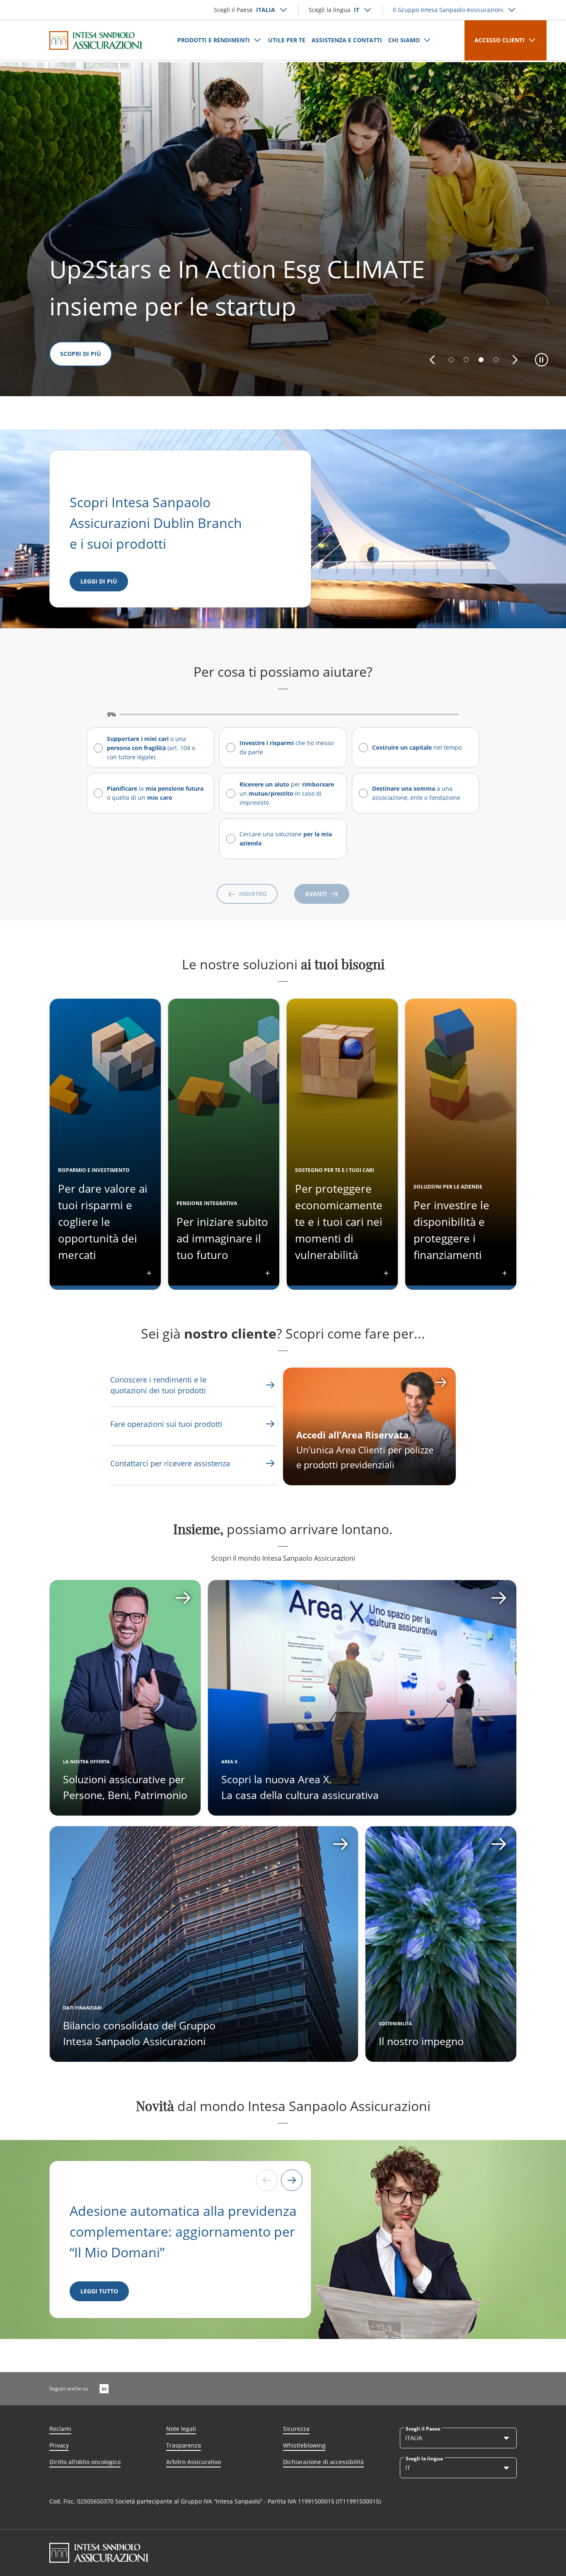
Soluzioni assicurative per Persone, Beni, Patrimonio (125, 1787)
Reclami (60, 2429)
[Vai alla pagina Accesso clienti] (369, 1426)
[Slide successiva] (292, 2180)
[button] (432, 360)
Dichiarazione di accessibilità (323, 2462)
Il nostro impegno (421, 2041)
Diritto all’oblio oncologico (85, 2462)
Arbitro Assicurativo (194, 2462)
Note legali (181, 2429)
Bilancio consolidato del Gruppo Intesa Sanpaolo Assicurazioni (139, 2033)
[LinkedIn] (104, 2389)
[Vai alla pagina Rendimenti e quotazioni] (270, 1385)
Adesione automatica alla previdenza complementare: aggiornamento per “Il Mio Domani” (183, 2231)
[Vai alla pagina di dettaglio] (125, 1698)
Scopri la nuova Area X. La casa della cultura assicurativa (300, 1787)
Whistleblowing (304, 2445)
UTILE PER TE (287, 40)
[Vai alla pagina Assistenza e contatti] (270, 1424)
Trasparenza (184, 2445)
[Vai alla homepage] (96, 40)
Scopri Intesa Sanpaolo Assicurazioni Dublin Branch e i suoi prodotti (157, 523)
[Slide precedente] (267, 2180)
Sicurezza (296, 2429)
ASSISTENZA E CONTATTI (347, 40)
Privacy (59, 2445)
